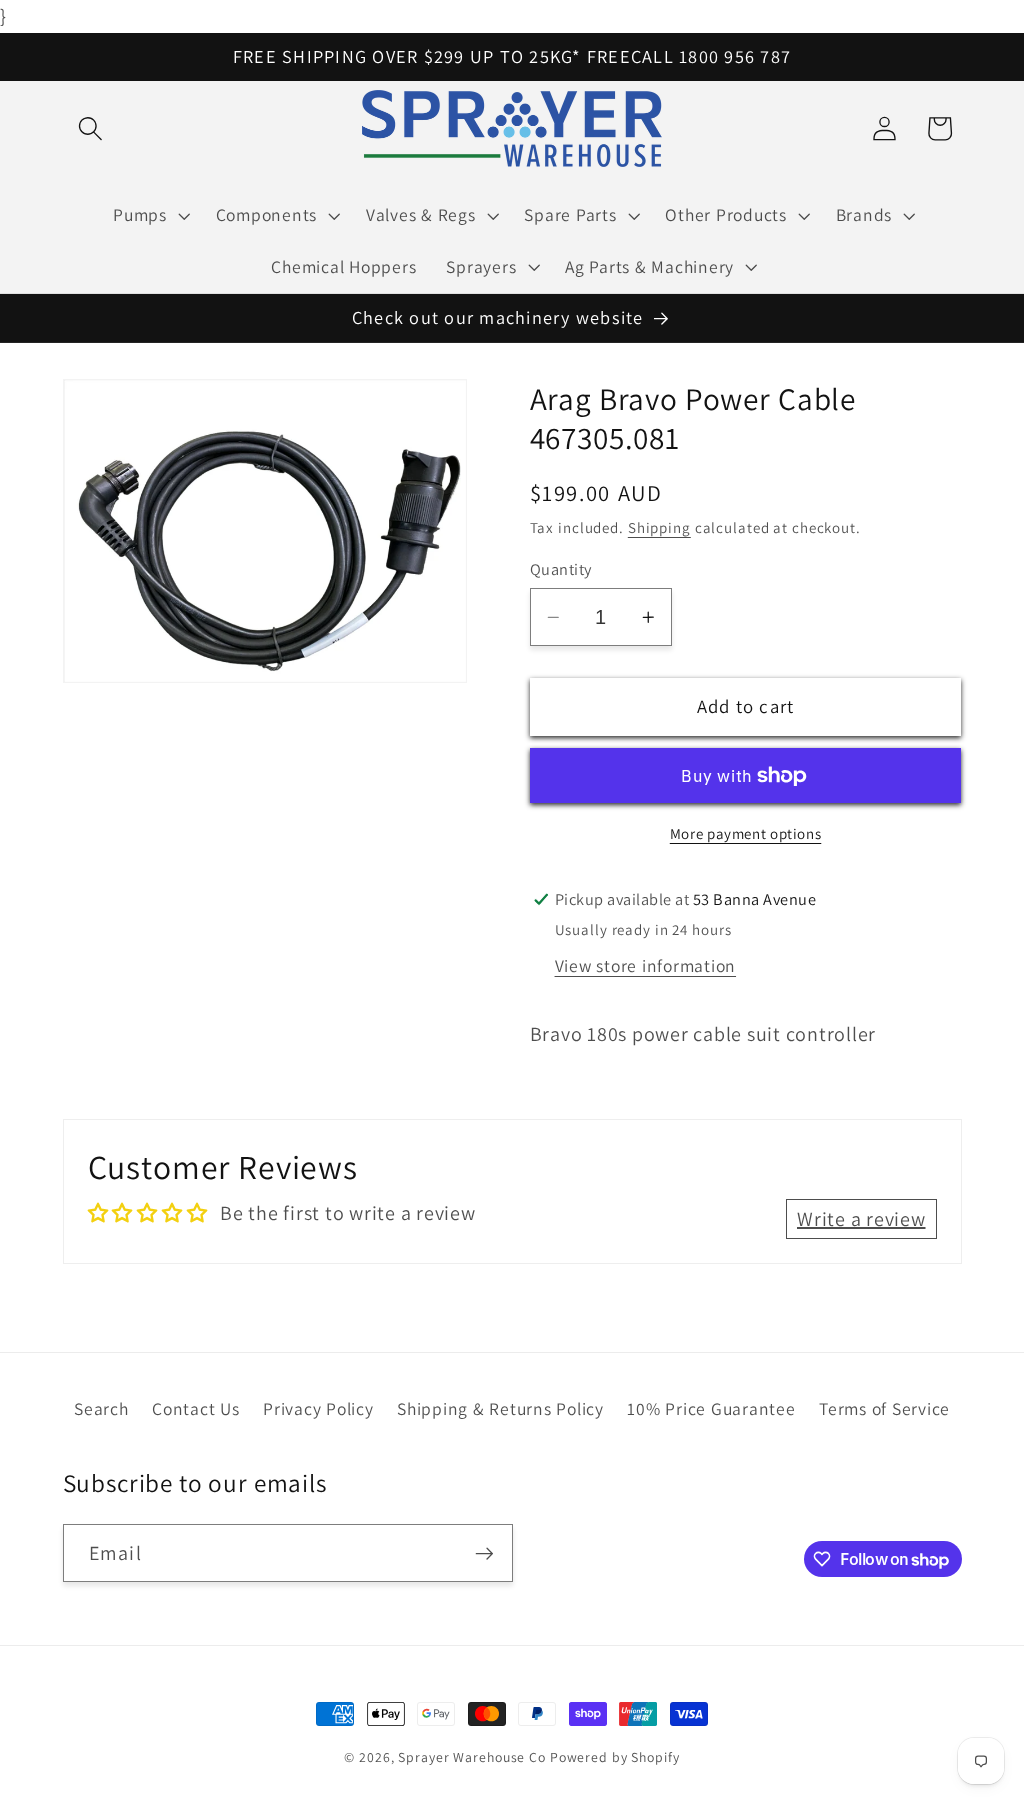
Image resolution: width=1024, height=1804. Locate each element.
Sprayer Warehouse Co (472, 1757)
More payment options (746, 833)
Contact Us (196, 1408)
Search (101, 1408)
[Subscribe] (484, 1553)
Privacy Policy (318, 1408)
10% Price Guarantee (711, 1408)
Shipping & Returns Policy (500, 1408)
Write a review (861, 1219)
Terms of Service (884, 1408)
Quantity (561, 569)
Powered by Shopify (615, 1757)
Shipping (659, 527)
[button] (90, 128)
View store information (646, 965)
